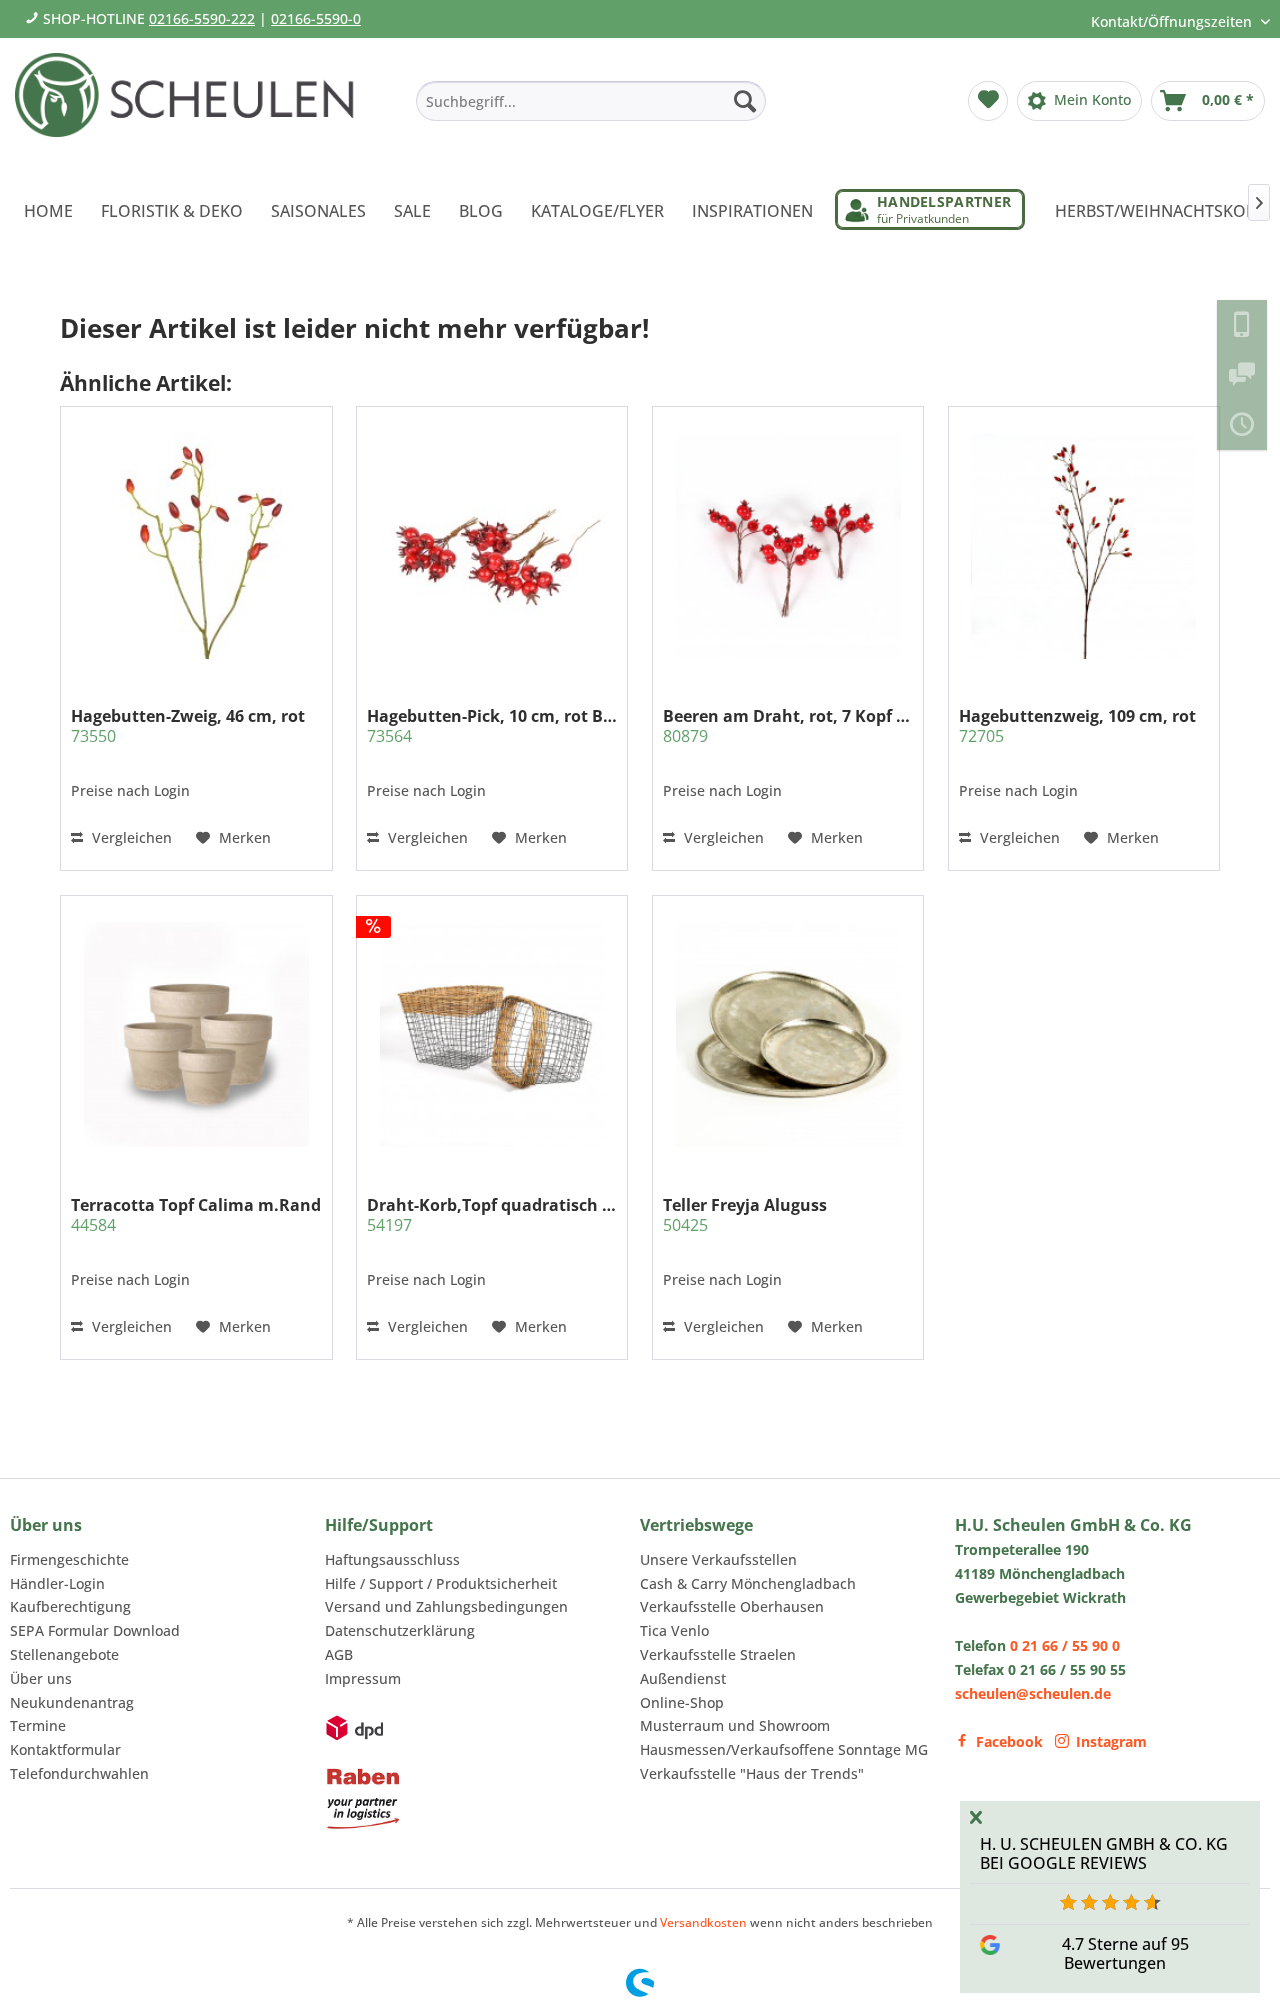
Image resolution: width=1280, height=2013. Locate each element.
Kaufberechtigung (70, 1606)
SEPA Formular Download (95, 1630)
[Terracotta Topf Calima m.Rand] (196, 1034)
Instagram (1111, 1741)
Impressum (363, 1678)
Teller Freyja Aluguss (745, 1215)
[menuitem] (591, 101)
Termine (38, 1725)
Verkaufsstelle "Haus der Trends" (752, 1773)
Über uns (41, 1678)
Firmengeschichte (69, 1559)
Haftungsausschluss (392, 1559)
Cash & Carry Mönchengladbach (748, 1583)
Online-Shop (682, 1702)
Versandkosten (703, 1922)
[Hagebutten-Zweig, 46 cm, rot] (196, 546)
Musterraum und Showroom (735, 1725)
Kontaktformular (65, 1749)
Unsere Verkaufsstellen (718, 1559)
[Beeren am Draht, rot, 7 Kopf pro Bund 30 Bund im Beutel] (788, 546)
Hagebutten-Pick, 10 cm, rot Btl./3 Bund (492, 726)
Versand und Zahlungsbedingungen (446, 1606)
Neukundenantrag (72, 1702)
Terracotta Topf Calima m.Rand (196, 1215)
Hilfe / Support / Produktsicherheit (441, 1583)
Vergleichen (130, 837)
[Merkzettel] (988, 101)
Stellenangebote (64, 1654)
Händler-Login (57, 1583)
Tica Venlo (674, 1630)
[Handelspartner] (930, 209)
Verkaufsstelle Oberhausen (732, 1606)
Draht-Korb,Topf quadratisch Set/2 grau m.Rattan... (492, 1215)
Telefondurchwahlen (79, 1773)
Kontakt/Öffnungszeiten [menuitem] (1173, 21)
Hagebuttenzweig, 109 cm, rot (1077, 726)
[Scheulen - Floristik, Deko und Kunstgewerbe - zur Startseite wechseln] (192, 108)
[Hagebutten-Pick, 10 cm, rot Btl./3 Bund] (492, 546)
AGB (339, 1654)
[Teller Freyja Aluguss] (788, 1034)
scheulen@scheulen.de (1033, 1693)
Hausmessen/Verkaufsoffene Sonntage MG (784, 1749)
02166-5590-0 (316, 18)
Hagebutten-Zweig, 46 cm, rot (188, 726)
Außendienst (683, 1678)
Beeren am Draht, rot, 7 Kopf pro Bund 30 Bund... (788, 726)
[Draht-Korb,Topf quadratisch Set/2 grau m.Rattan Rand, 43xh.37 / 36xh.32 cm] (492, 1034)
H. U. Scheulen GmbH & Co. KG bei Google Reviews (1104, 1853)
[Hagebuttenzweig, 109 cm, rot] (1084, 546)
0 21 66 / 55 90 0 (1065, 1645)
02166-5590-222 (202, 18)
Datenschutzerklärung (400, 1630)
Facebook (1009, 1741)
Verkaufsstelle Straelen (718, 1654)
